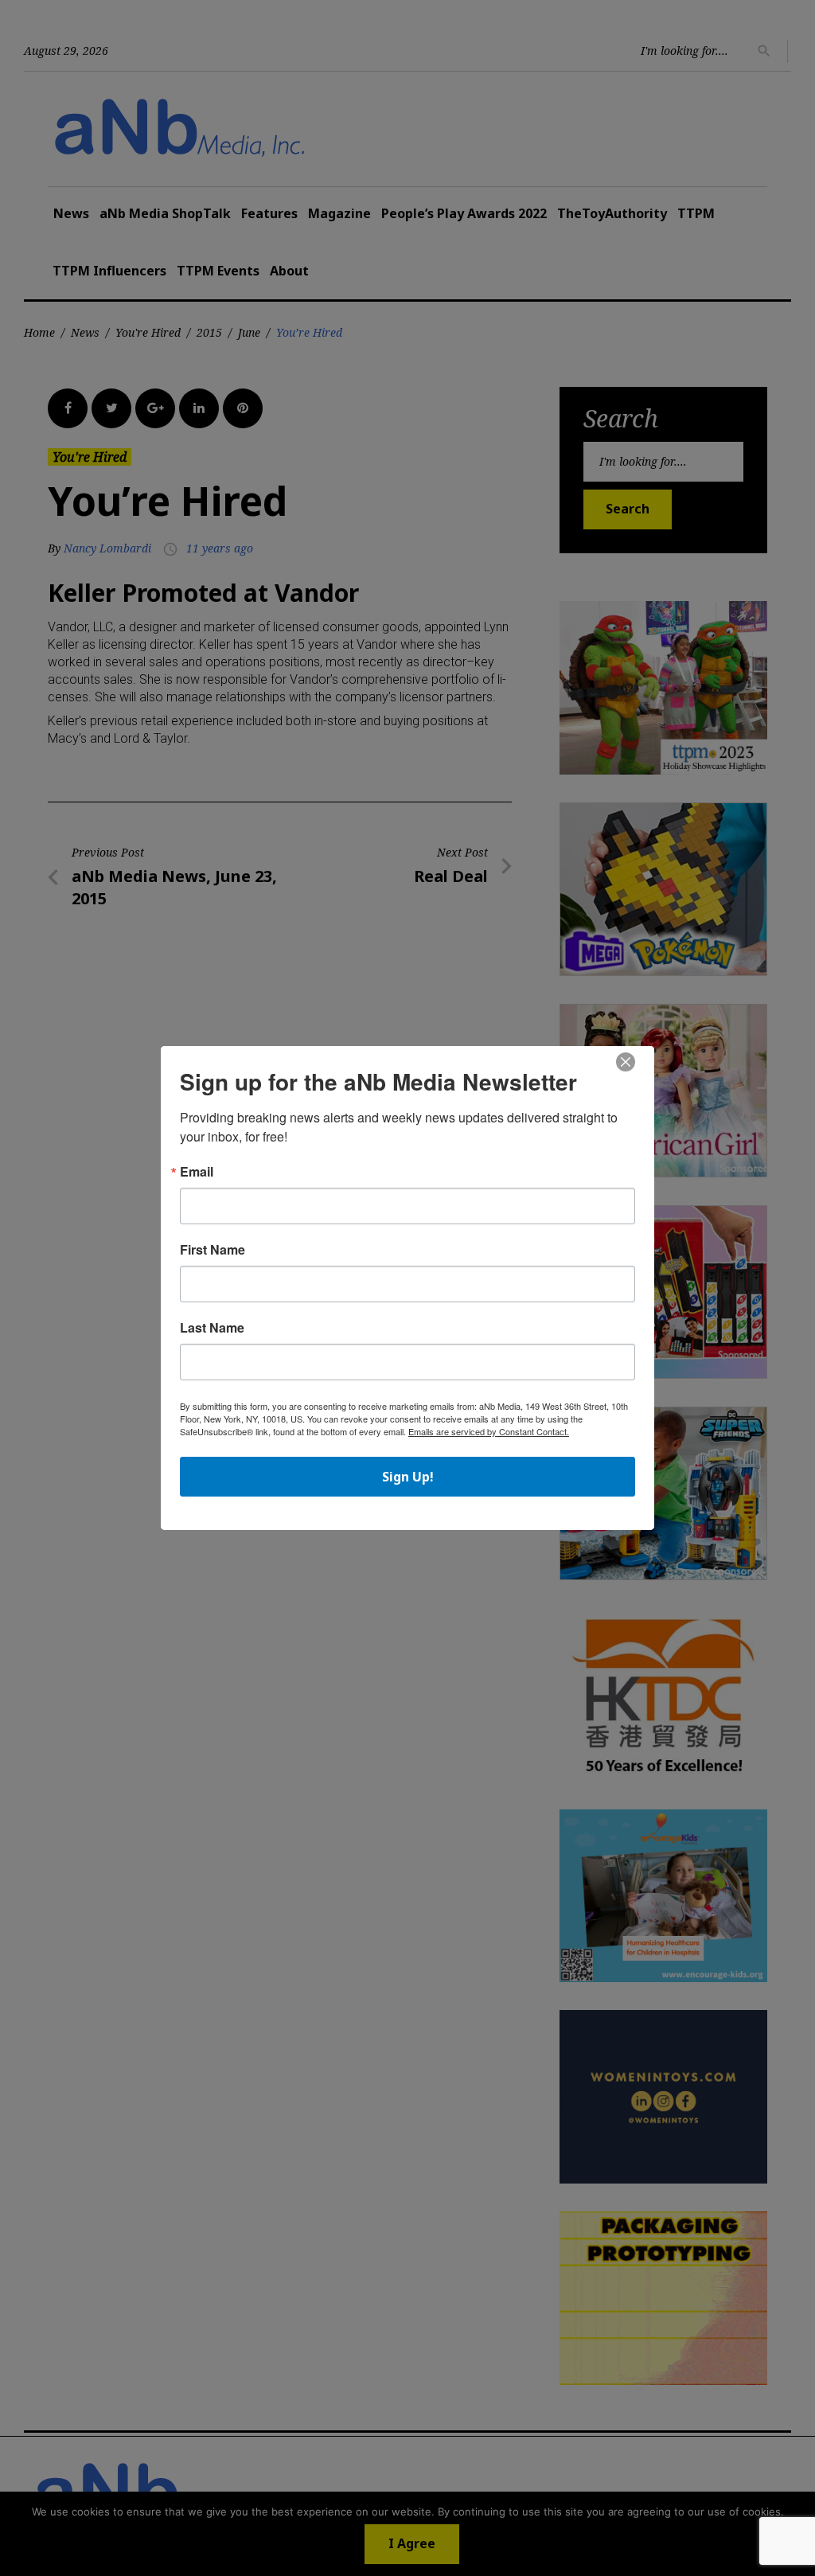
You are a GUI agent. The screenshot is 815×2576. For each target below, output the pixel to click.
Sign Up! (408, 1477)
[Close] (626, 1063)
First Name (213, 1250)
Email (197, 1172)
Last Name (212, 1328)
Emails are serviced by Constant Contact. (489, 1431)
